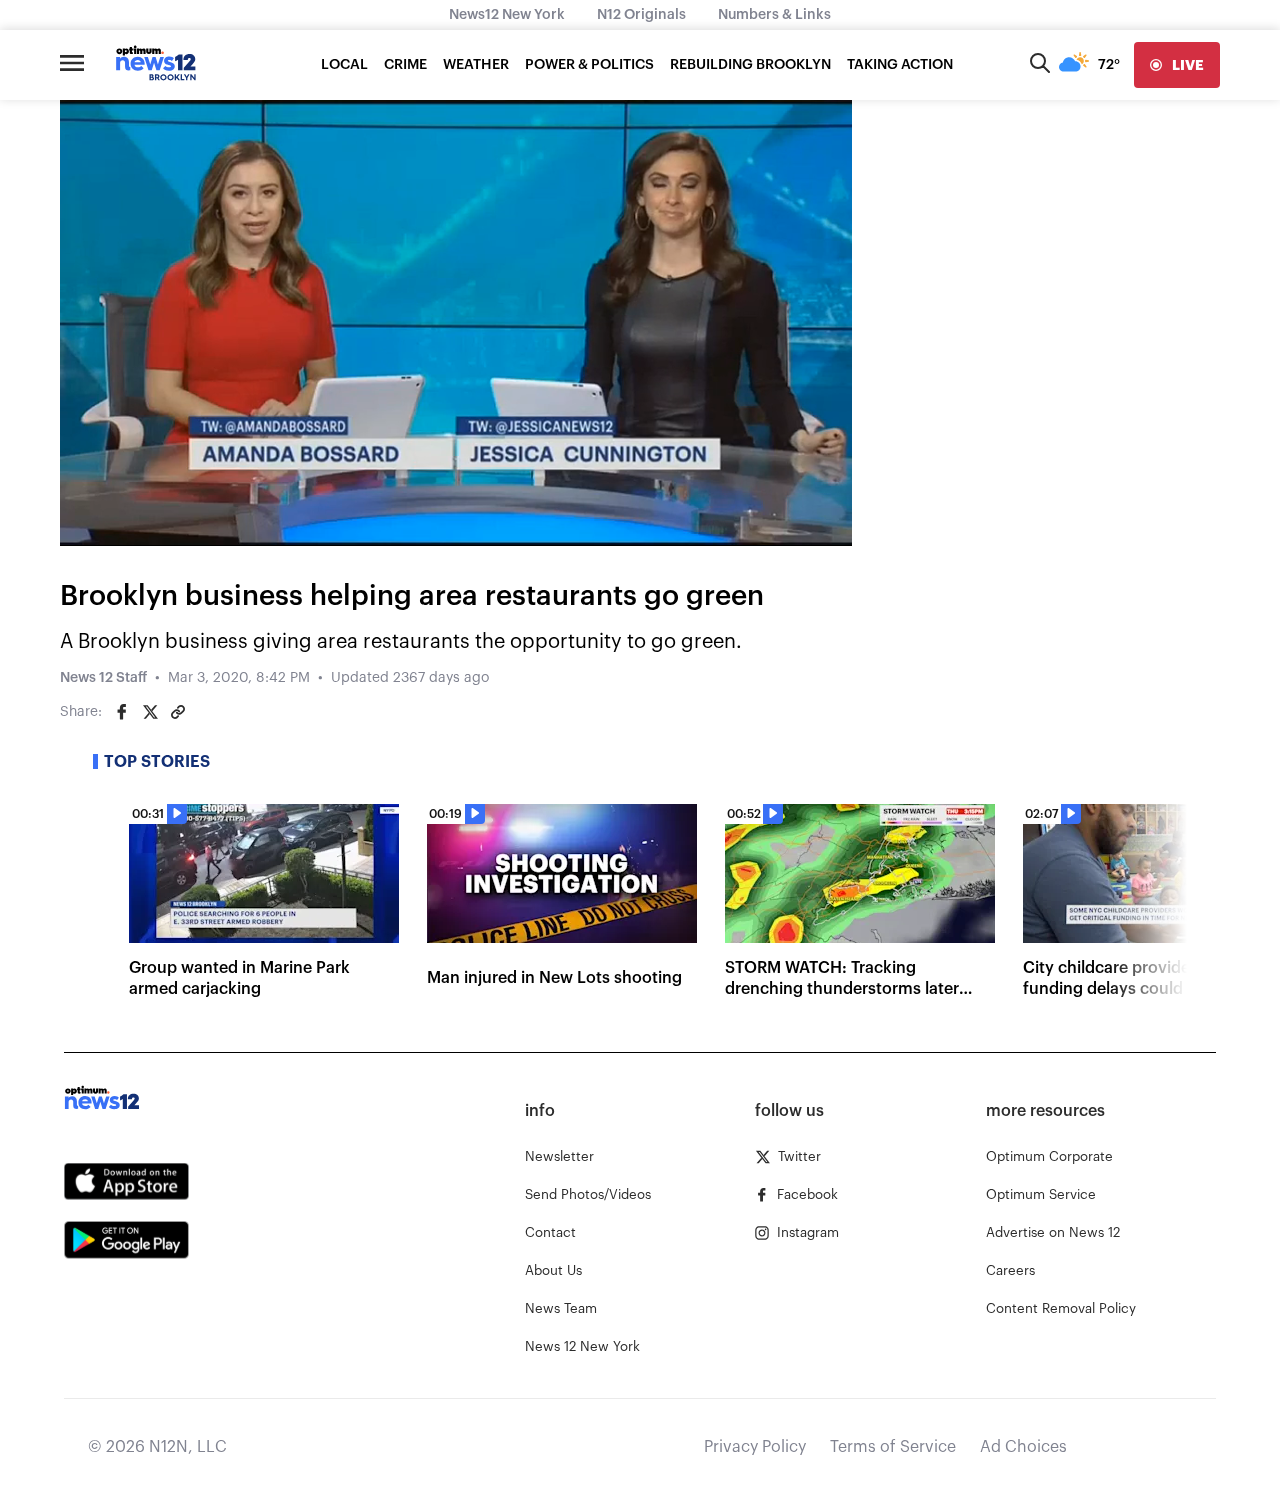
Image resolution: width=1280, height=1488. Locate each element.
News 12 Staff (103, 678)
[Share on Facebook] (122, 712)
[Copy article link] (178, 712)
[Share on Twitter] (150, 712)
